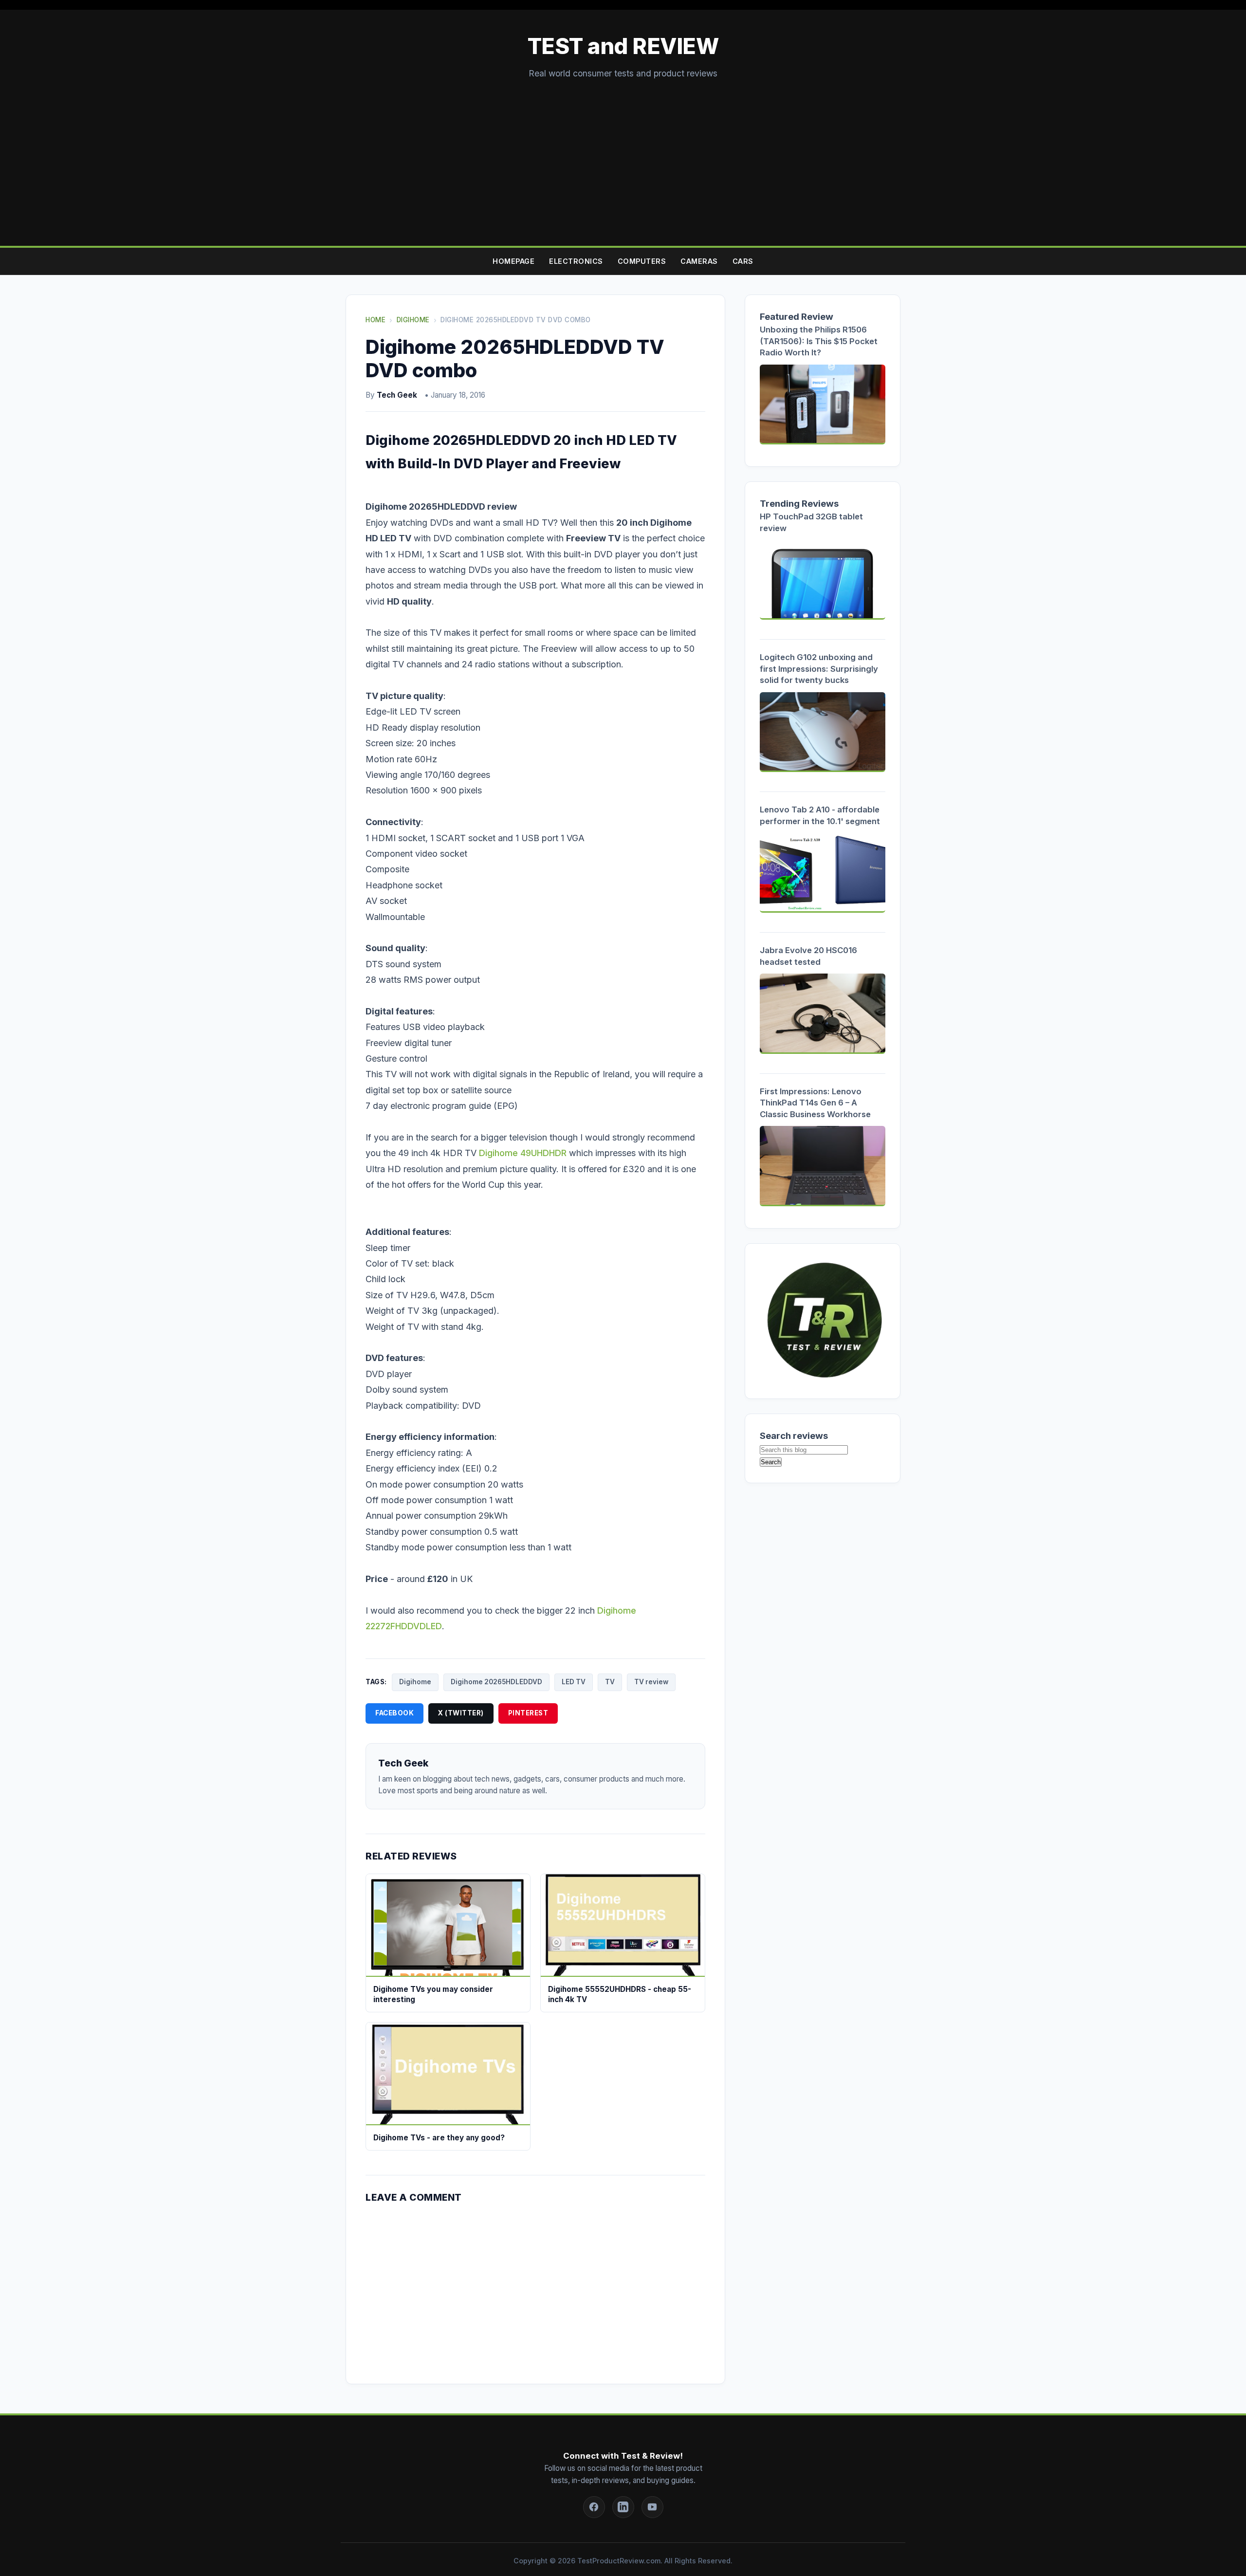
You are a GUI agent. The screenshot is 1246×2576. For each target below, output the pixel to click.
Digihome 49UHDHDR (523, 1153)
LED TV (574, 1682)
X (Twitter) (461, 1713)
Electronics (576, 261)
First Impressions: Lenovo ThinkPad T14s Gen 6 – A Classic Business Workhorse (815, 1103)
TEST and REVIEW (623, 46)
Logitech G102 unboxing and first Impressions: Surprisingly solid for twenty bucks (819, 669)
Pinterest (528, 1713)
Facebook (394, 1713)
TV (610, 1682)
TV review (651, 1682)
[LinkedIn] (623, 2507)
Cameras (699, 261)
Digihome (415, 1682)
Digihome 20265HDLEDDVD (496, 1682)
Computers (642, 261)
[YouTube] (652, 2507)
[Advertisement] (623, 153)
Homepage (513, 261)
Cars (743, 261)
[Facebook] (594, 2507)
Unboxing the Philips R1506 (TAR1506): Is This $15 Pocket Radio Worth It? (819, 341)
